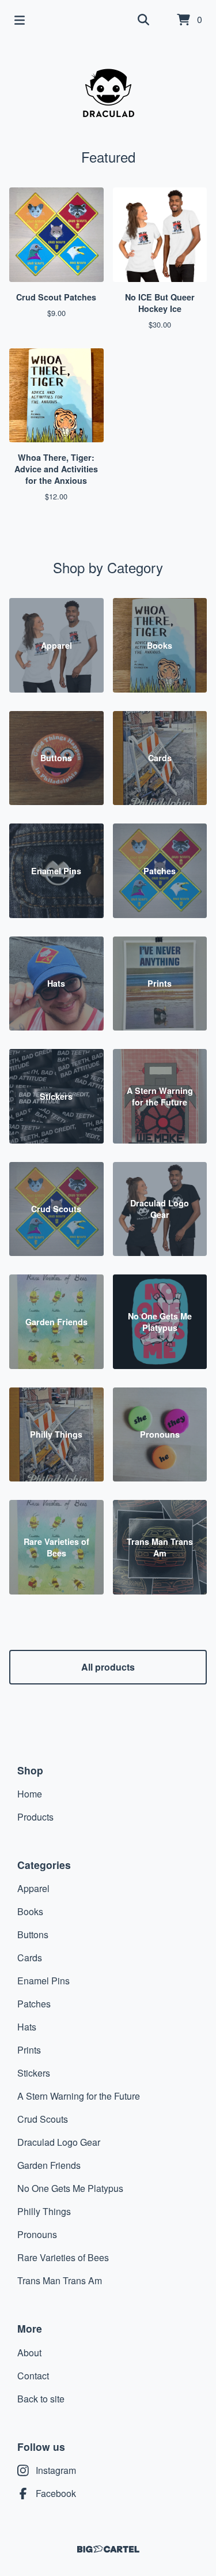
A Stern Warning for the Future (79, 2096)
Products (35, 1817)
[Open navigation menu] (20, 20)
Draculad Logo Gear (59, 2142)
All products (108, 1667)
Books (30, 1911)
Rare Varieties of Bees (63, 2257)
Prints (29, 2050)
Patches (34, 2004)
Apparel (33, 1888)
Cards (30, 1958)
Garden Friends (49, 2165)
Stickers (34, 2073)
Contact (33, 2376)
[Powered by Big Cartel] (108, 2549)
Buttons (33, 1934)
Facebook (56, 2493)
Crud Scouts (43, 2119)
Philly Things (44, 2211)
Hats (27, 2027)
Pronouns (37, 2234)
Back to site (41, 2399)
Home (30, 1794)
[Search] (143, 20)
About (29, 2353)
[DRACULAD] (108, 93)
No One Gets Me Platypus (70, 2188)
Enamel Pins (43, 1981)
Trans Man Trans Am (60, 2280)
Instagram (56, 2470)
